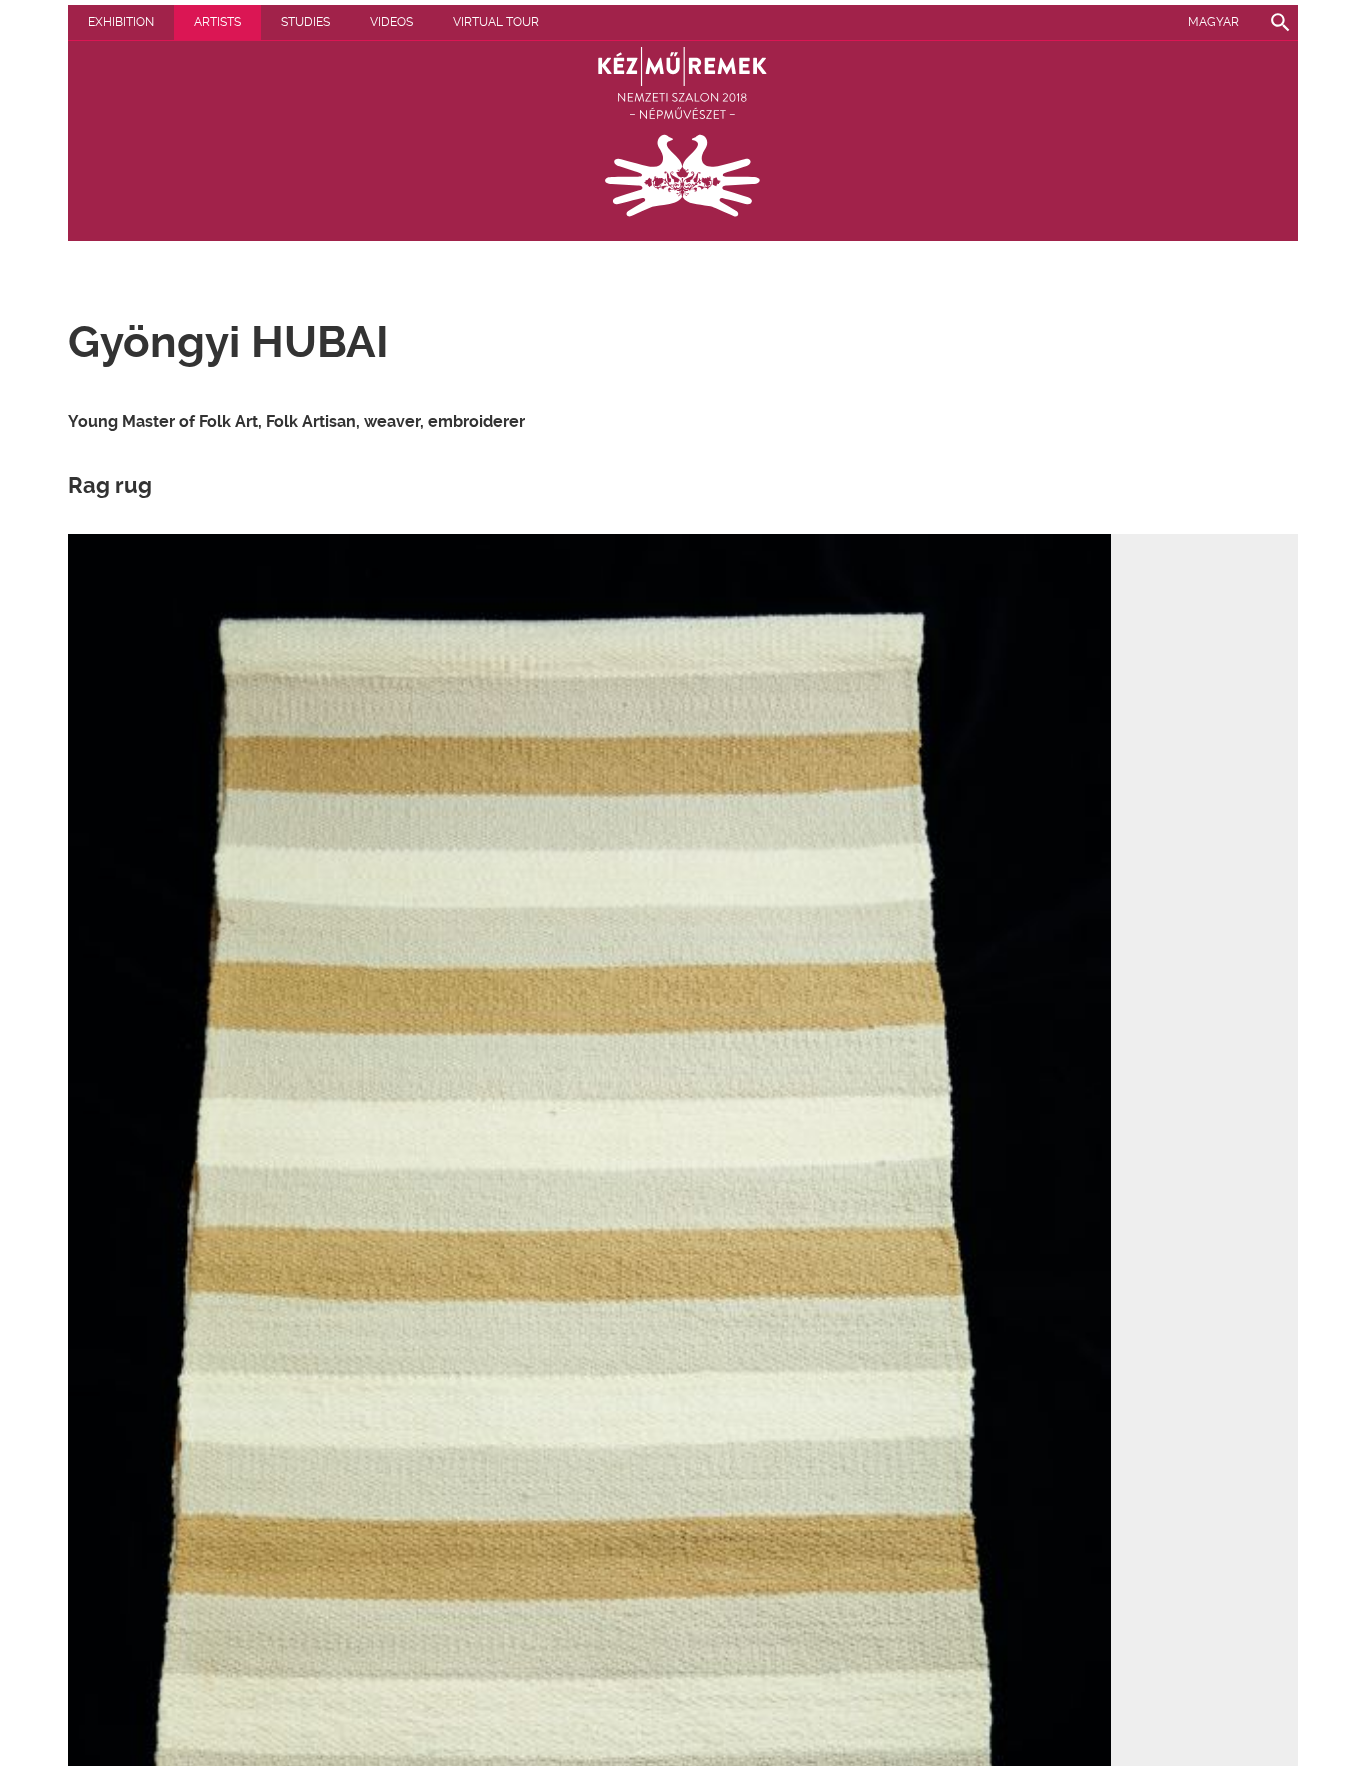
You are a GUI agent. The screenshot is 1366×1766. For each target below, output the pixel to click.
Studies (305, 22)
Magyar (1213, 22)
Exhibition (121, 22)
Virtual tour (496, 22)
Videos (391, 22)
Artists (217, 22)
